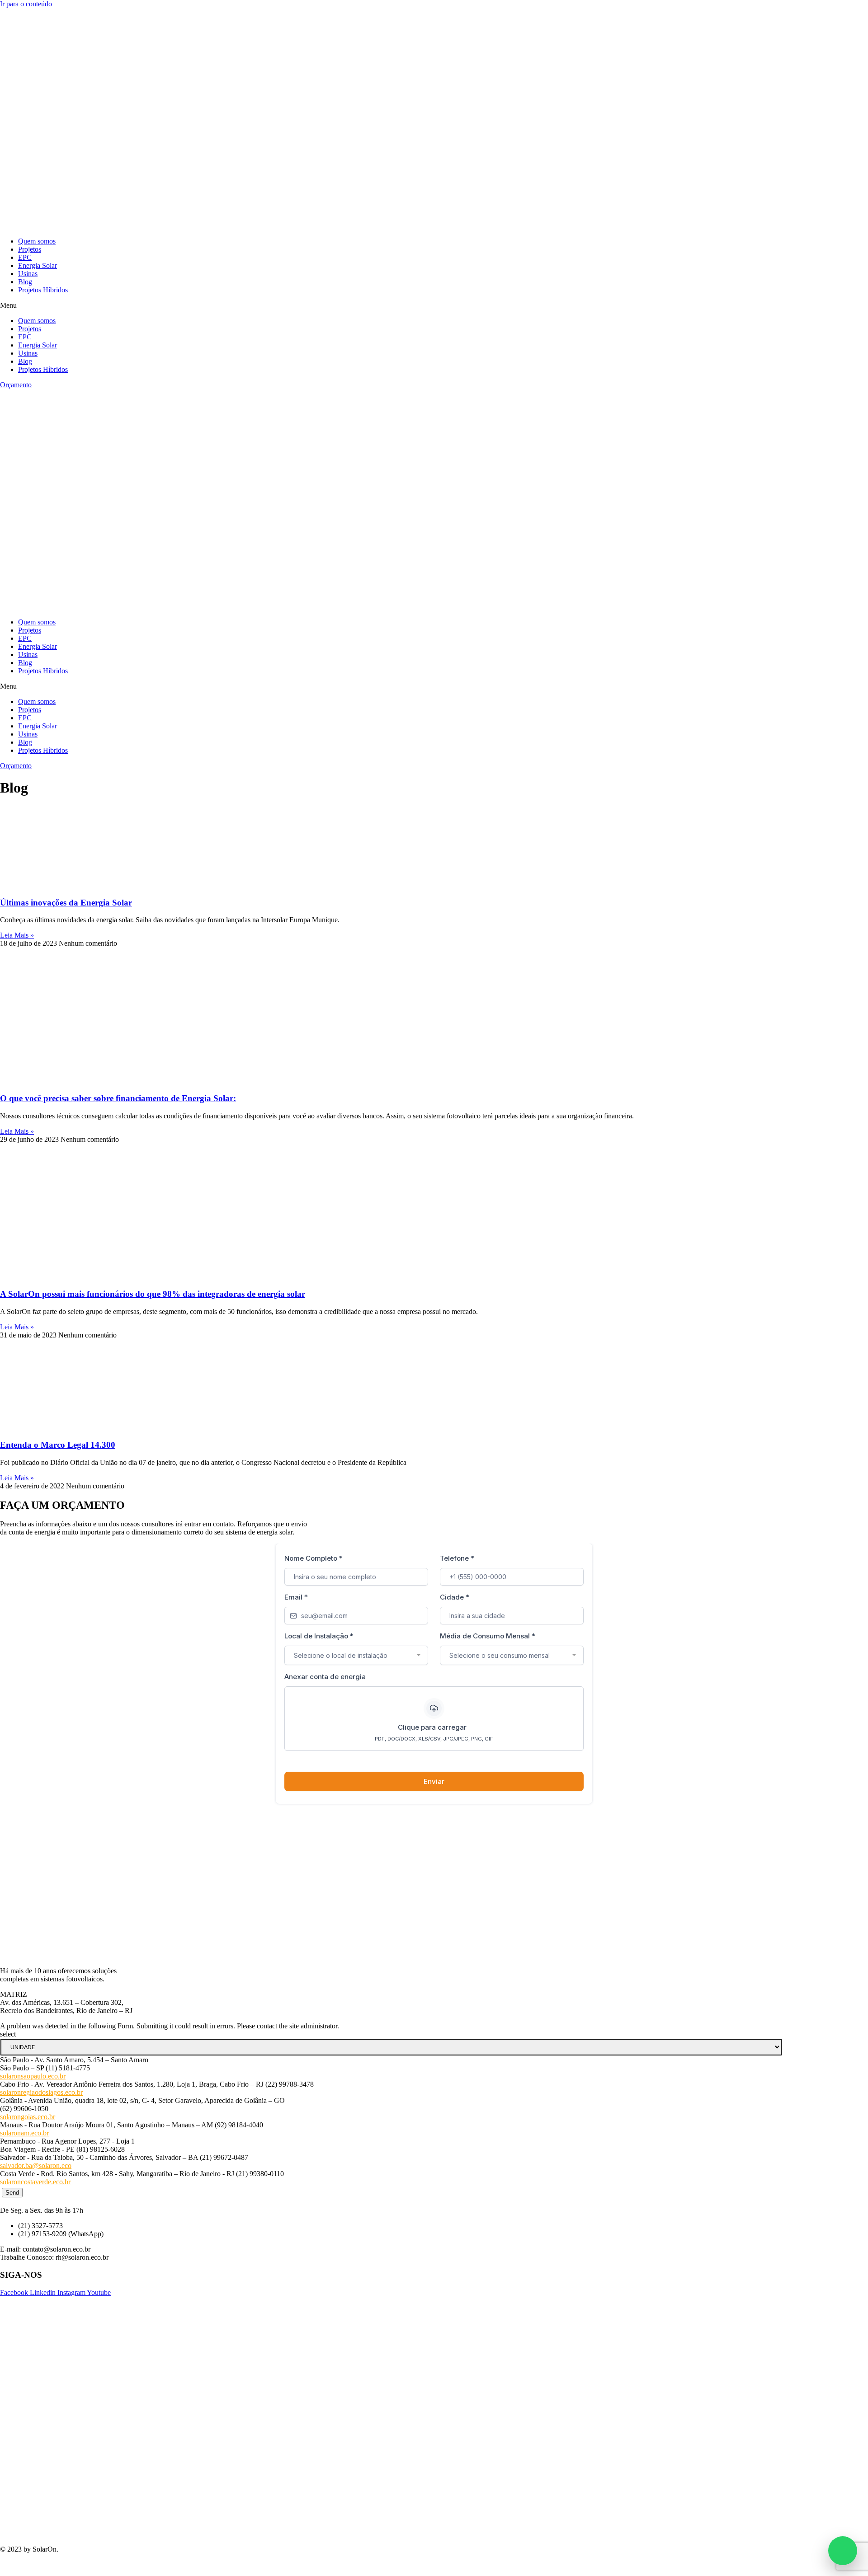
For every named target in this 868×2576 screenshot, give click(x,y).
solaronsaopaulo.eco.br (33, 2076)
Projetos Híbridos (43, 290)
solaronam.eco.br (24, 2133)
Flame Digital (72, 2564)
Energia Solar (38, 265)
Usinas (28, 274)
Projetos (30, 249)
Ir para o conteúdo (26, 4)
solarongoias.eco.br (28, 2117)
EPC (25, 257)
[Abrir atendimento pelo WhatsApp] (843, 2551)
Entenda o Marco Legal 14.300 (58, 1445)
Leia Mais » (17, 935)
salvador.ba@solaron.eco (36, 2165)
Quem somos (37, 241)
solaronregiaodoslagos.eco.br (41, 2092)
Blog (25, 282)
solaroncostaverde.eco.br (35, 2182)
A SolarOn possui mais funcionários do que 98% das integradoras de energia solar (153, 1294)
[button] (434, 305)
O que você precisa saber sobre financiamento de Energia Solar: (118, 1098)
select (8, 2034)
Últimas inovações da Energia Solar (66, 903)
